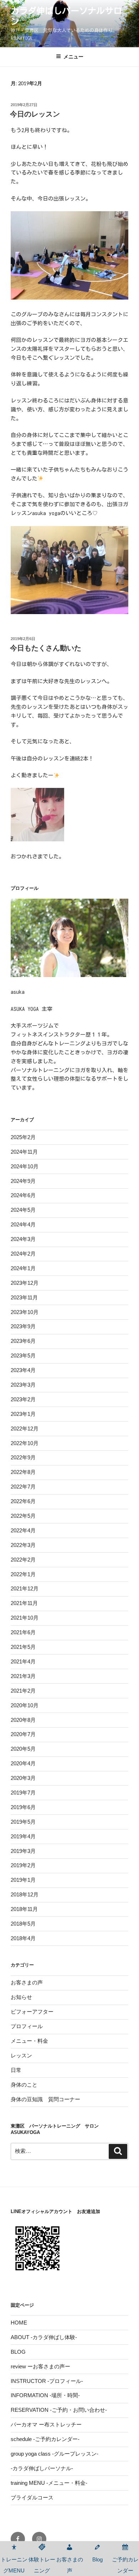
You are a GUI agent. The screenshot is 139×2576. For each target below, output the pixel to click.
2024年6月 (23, 1195)
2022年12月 (25, 1429)
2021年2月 (23, 1691)
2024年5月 (23, 1210)
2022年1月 (23, 1574)
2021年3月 (23, 1676)
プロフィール (27, 2026)
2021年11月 (24, 1603)
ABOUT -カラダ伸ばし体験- (44, 2337)
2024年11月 (24, 1152)
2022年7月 (23, 1487)
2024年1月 (23, 1268)
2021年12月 (25, 1588)
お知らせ (21, 1997)
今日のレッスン (35, 114)
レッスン (21, 2055)
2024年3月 (23, 1239)
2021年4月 (23, 1661)
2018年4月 (23, 1938)
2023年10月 (25, 1312)
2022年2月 (23, 1560)
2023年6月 (23, 1341)
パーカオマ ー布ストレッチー (46, 2424)
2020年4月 (23, 1763)
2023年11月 (24, 1297)
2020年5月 (23, 1749)
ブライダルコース (32, 2497)
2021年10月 (25, 1618)
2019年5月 (23, 1822)
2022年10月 (25, 1443)
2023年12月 (25, 1283)
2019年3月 (23, 1851)
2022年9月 (23, 1457)
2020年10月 (25, 1705)
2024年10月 (25, 1166)
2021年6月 (23, 1632)
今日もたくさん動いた (46, 648)
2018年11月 (24, 1909)
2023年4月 (23, 1370)
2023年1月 (23, 1414)
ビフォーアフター (32, 2012)
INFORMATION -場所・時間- (45, 2395)
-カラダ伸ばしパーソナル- (42, 2468)
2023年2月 (23, 1399)
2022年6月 (23, 1501)
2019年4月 (23, 1836)
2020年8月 (23, 1720)
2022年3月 (23, 1545)
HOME (19, 2323)
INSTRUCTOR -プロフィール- (47, 2381)
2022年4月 (23, 1530)
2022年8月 (23, 1472)
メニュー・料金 (29, 2041)
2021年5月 (23, 1647)
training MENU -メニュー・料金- (49, 2483)
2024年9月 (23, 1181)
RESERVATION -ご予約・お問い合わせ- (59, 2410)
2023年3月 (23, 1385)
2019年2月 (23, 1865)
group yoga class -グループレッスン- (55, 2454)
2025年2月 (23, 1137)
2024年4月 (23, 1224)
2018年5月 (23, 1924)
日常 (16, 2070)
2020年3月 (23, 1778)
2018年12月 (25, 1894)
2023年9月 (23, 1326)
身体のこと (24, 2085)
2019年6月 (23, 1807)
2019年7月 (23, 1793)
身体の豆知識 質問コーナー (45, 2099)
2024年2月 (23, 1254)
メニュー (73, 57)
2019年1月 (23, 1880)
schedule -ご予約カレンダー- (45, 2439)
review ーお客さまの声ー (40, 2366)
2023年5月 (23, 1355)
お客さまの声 (27, 1982)
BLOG (18, 2352)
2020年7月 (23, 1734)
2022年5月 (23, 1516)
